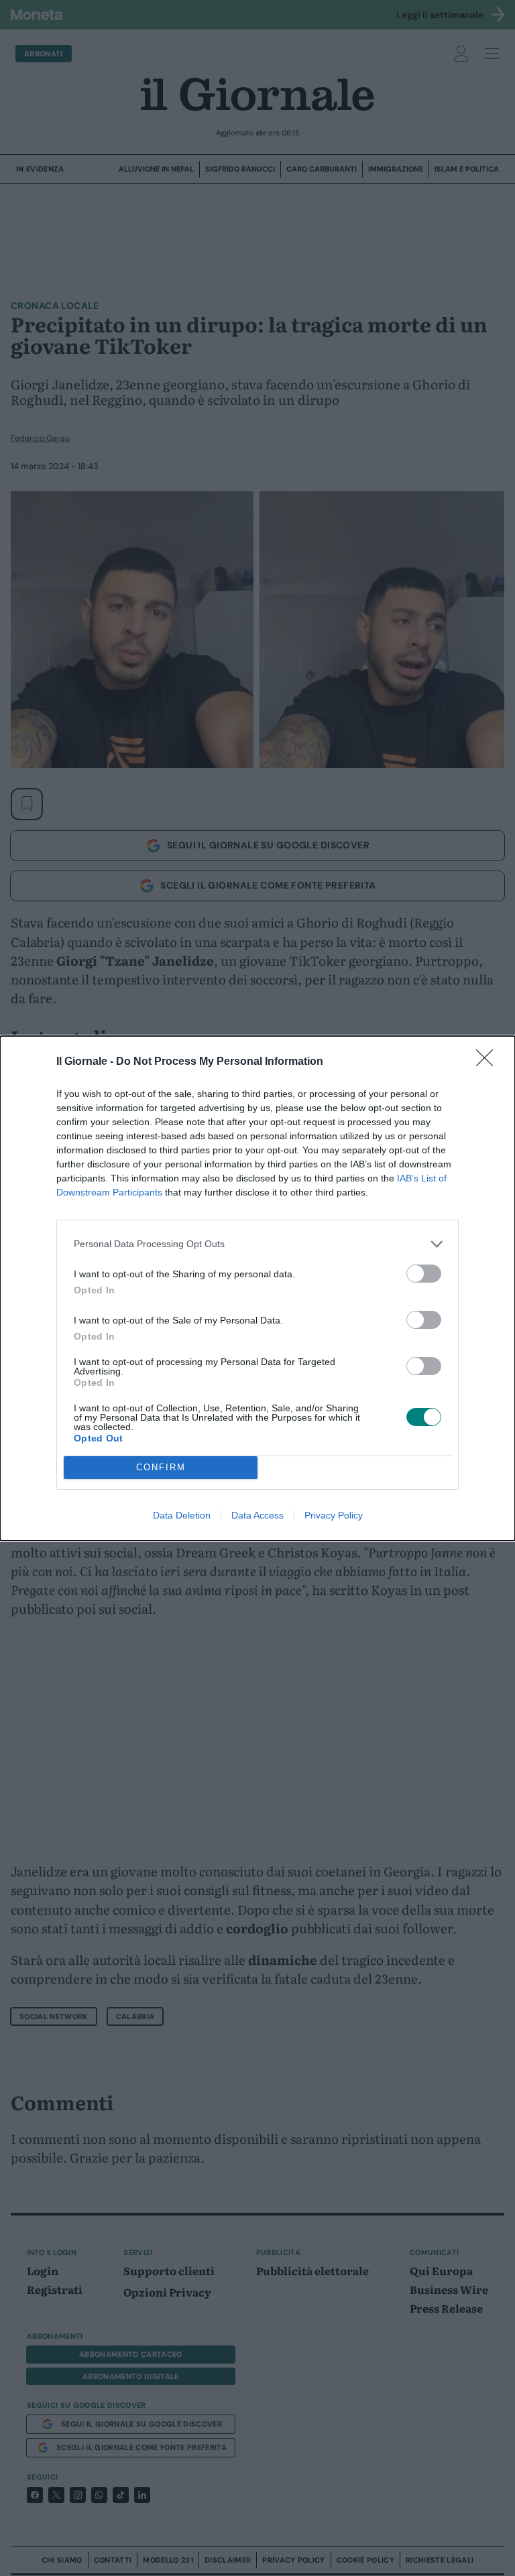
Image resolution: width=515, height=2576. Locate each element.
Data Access (257, 1515)
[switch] (424, 1274)
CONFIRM (161, 1467)
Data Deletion (182, 1515)
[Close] (489, 1062)
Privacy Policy (334, 1515)
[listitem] (257, 1244)
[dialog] (257, 1288)
